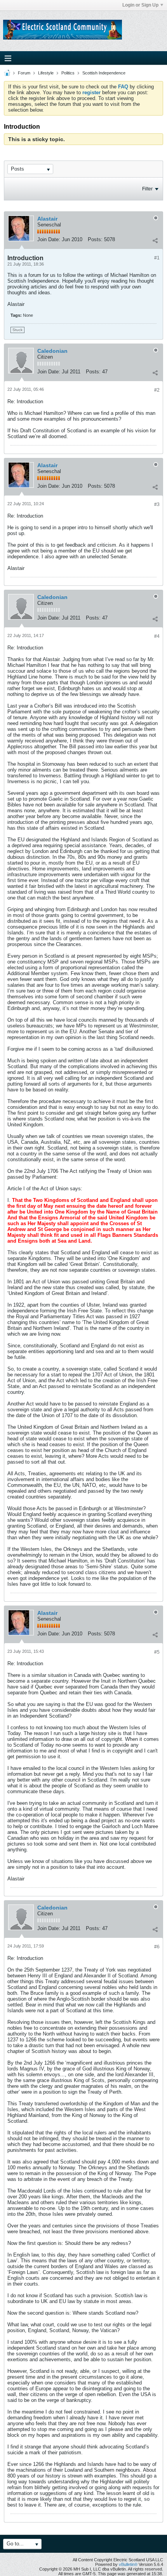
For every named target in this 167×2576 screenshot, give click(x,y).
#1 (157, 258)
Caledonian (52, 351)
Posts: (95, 239)
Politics (68, 73)
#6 (157, 1947)
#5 (157, 1652)
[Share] (155, 240)
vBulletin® (128, 2564)
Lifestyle (46, 73)
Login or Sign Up (140, 5)
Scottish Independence (104, 73)
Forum (24, 73)
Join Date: (49, 239)
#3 (157, 504)
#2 (157, 390)
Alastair (47, 219)
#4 (157, 636)
